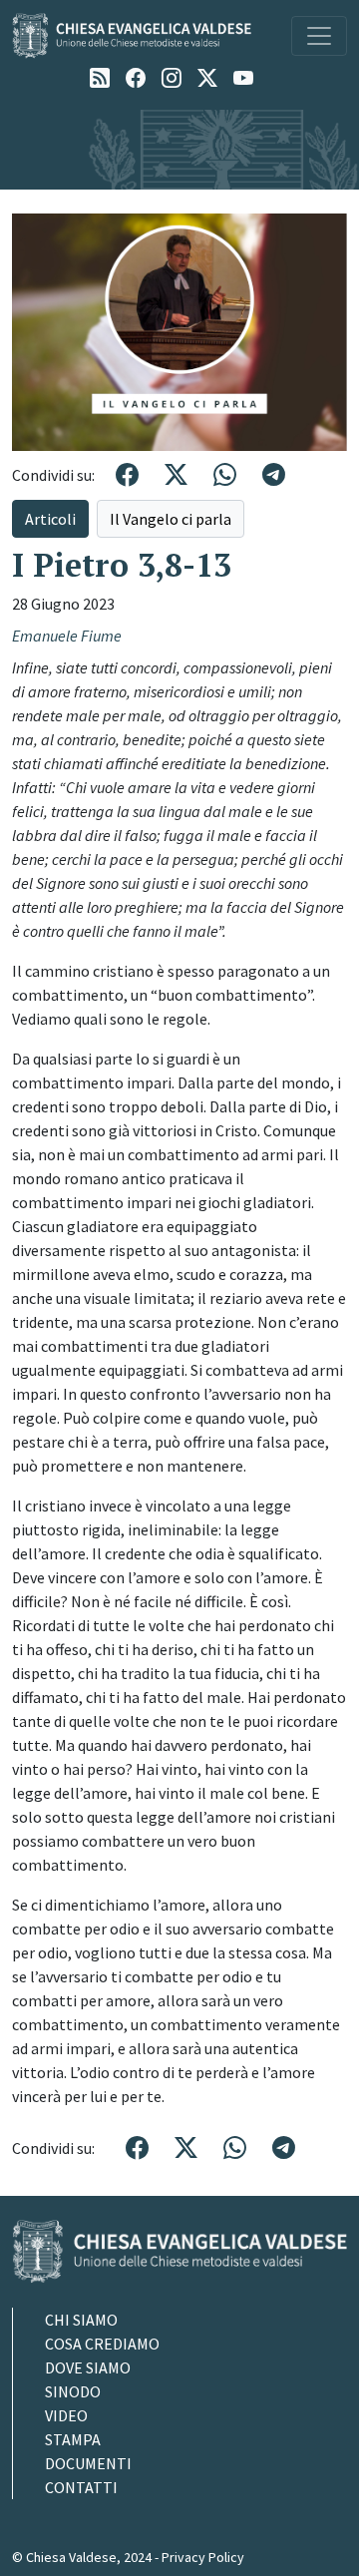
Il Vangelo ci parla (171, 519)
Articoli (50, 519)
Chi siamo (81, 2320)
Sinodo (73, 2391)
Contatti (81, 2487)
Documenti (88, 2463)
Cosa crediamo (102, 2344)
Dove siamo (88, 2367)
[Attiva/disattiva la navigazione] (319, 36)
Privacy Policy (203, 2557)
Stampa (73, 2439)
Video (66, 2415)
